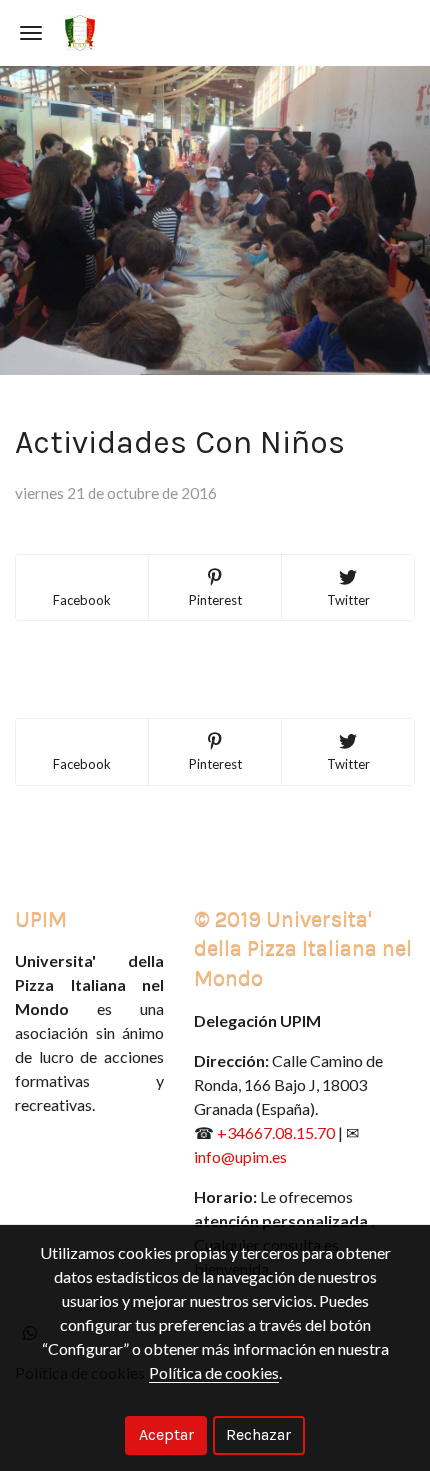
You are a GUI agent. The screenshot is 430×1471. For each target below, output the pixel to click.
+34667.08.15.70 (276, 1132)
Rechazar (258, 1434)
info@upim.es (240, 1156)
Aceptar (166, 1434)
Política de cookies (214, 1372)
